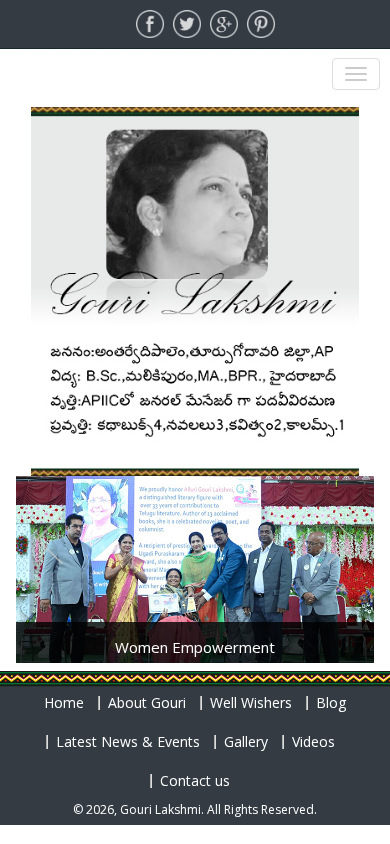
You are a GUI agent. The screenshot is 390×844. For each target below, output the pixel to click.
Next (335, 544)
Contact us (195, 780)
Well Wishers (251, 702)
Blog (331, 702)
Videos (313, 741)
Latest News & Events (128, 741)
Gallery (246, 741)
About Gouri (147, 702)
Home (64, 702)
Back (55, 544)
